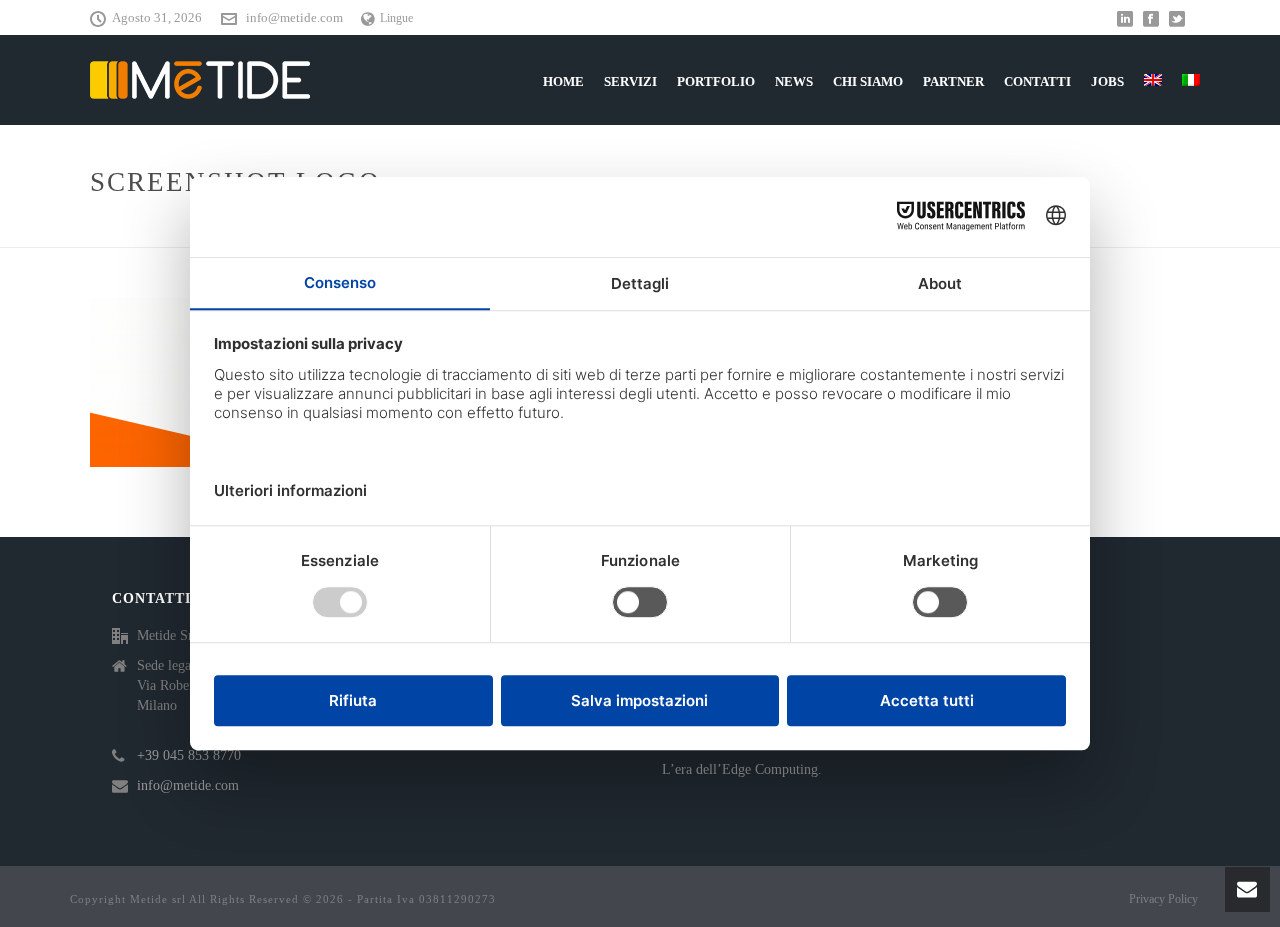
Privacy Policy (1163, 899)
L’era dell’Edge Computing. (742, 769)
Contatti (1037, 81)
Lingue (396, 18)
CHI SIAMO (868, 81)
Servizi (630, 81)
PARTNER (953, 81)
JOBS (1107, 81)
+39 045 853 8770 (189, 755)
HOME (563, 81)
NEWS (794, 81)
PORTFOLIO (716, 81)
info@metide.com (294, 17)
